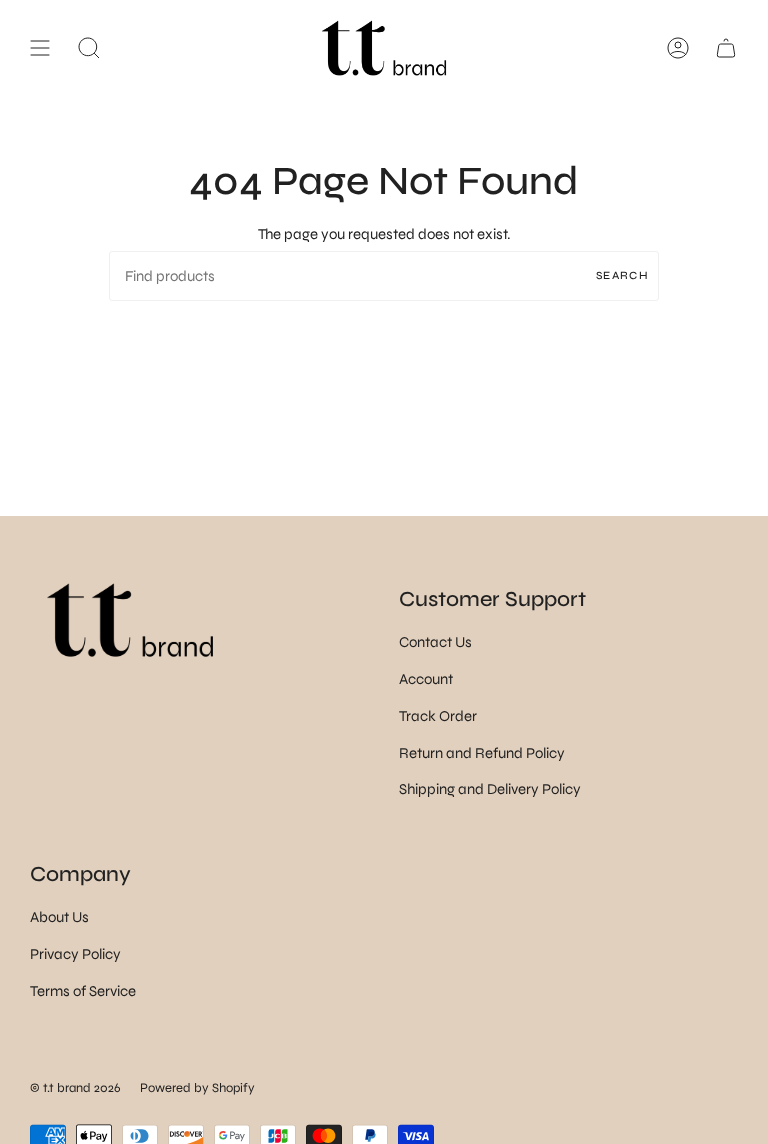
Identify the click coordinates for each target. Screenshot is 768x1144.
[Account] (678, 48)
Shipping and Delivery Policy (490, 789)
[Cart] (726, 48)
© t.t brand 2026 (75, 1088)
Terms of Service (83, 991)
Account (426, 679)
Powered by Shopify (197, 1088)
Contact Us (435, 642)
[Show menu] (40, 48)
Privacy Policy (75, 954)
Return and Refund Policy (482, 753)
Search (622, 275)
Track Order (438, 716)
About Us (59, 917)
